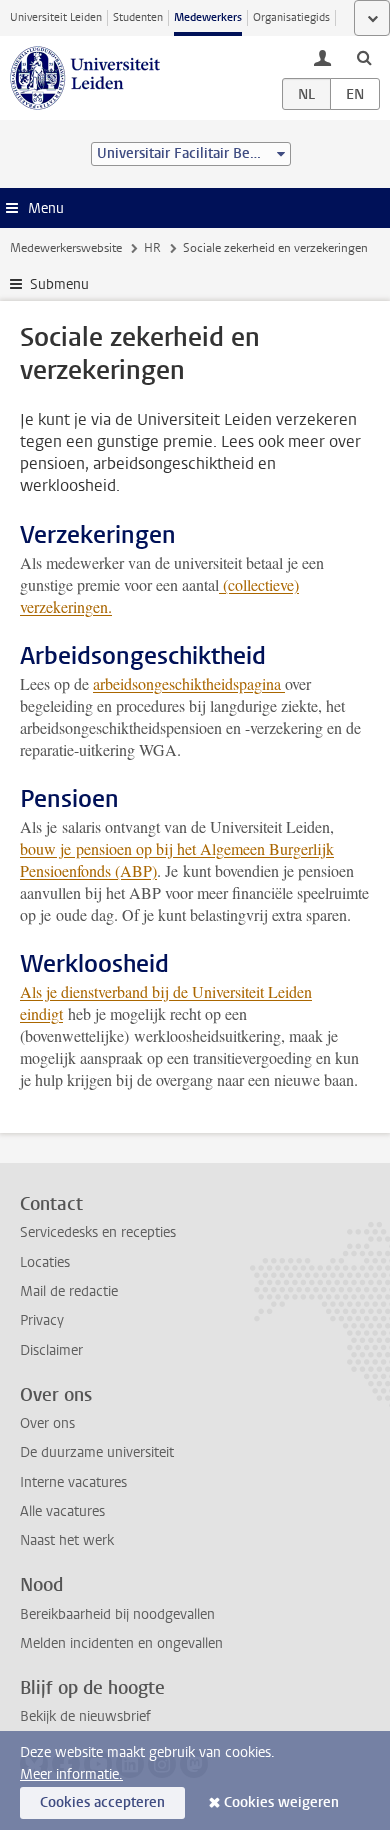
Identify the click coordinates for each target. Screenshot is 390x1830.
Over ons (47, 1423)
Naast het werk (67, 1540)
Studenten (138, 17)
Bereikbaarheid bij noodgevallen (117, 1614)
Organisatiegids (291, 17)
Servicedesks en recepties (98, 1232)
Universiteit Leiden (56, 17)
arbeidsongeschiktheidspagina (189, 683)
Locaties (45, 1262)
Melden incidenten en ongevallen (121, 1643)
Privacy (42, 1320)
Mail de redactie (69, 1291)
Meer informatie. (71, 1774)
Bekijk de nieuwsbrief (85, 1716)
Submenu (59, 284)
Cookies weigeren (281, 1802)
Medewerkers (208, 17)
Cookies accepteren (102, 1802)
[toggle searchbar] (364, 57)
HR (152, 248)
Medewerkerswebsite (66, 248)
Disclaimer (51, 1350)
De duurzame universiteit (97, 1452)
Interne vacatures (73, 1482)
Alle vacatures (62, 1511)
